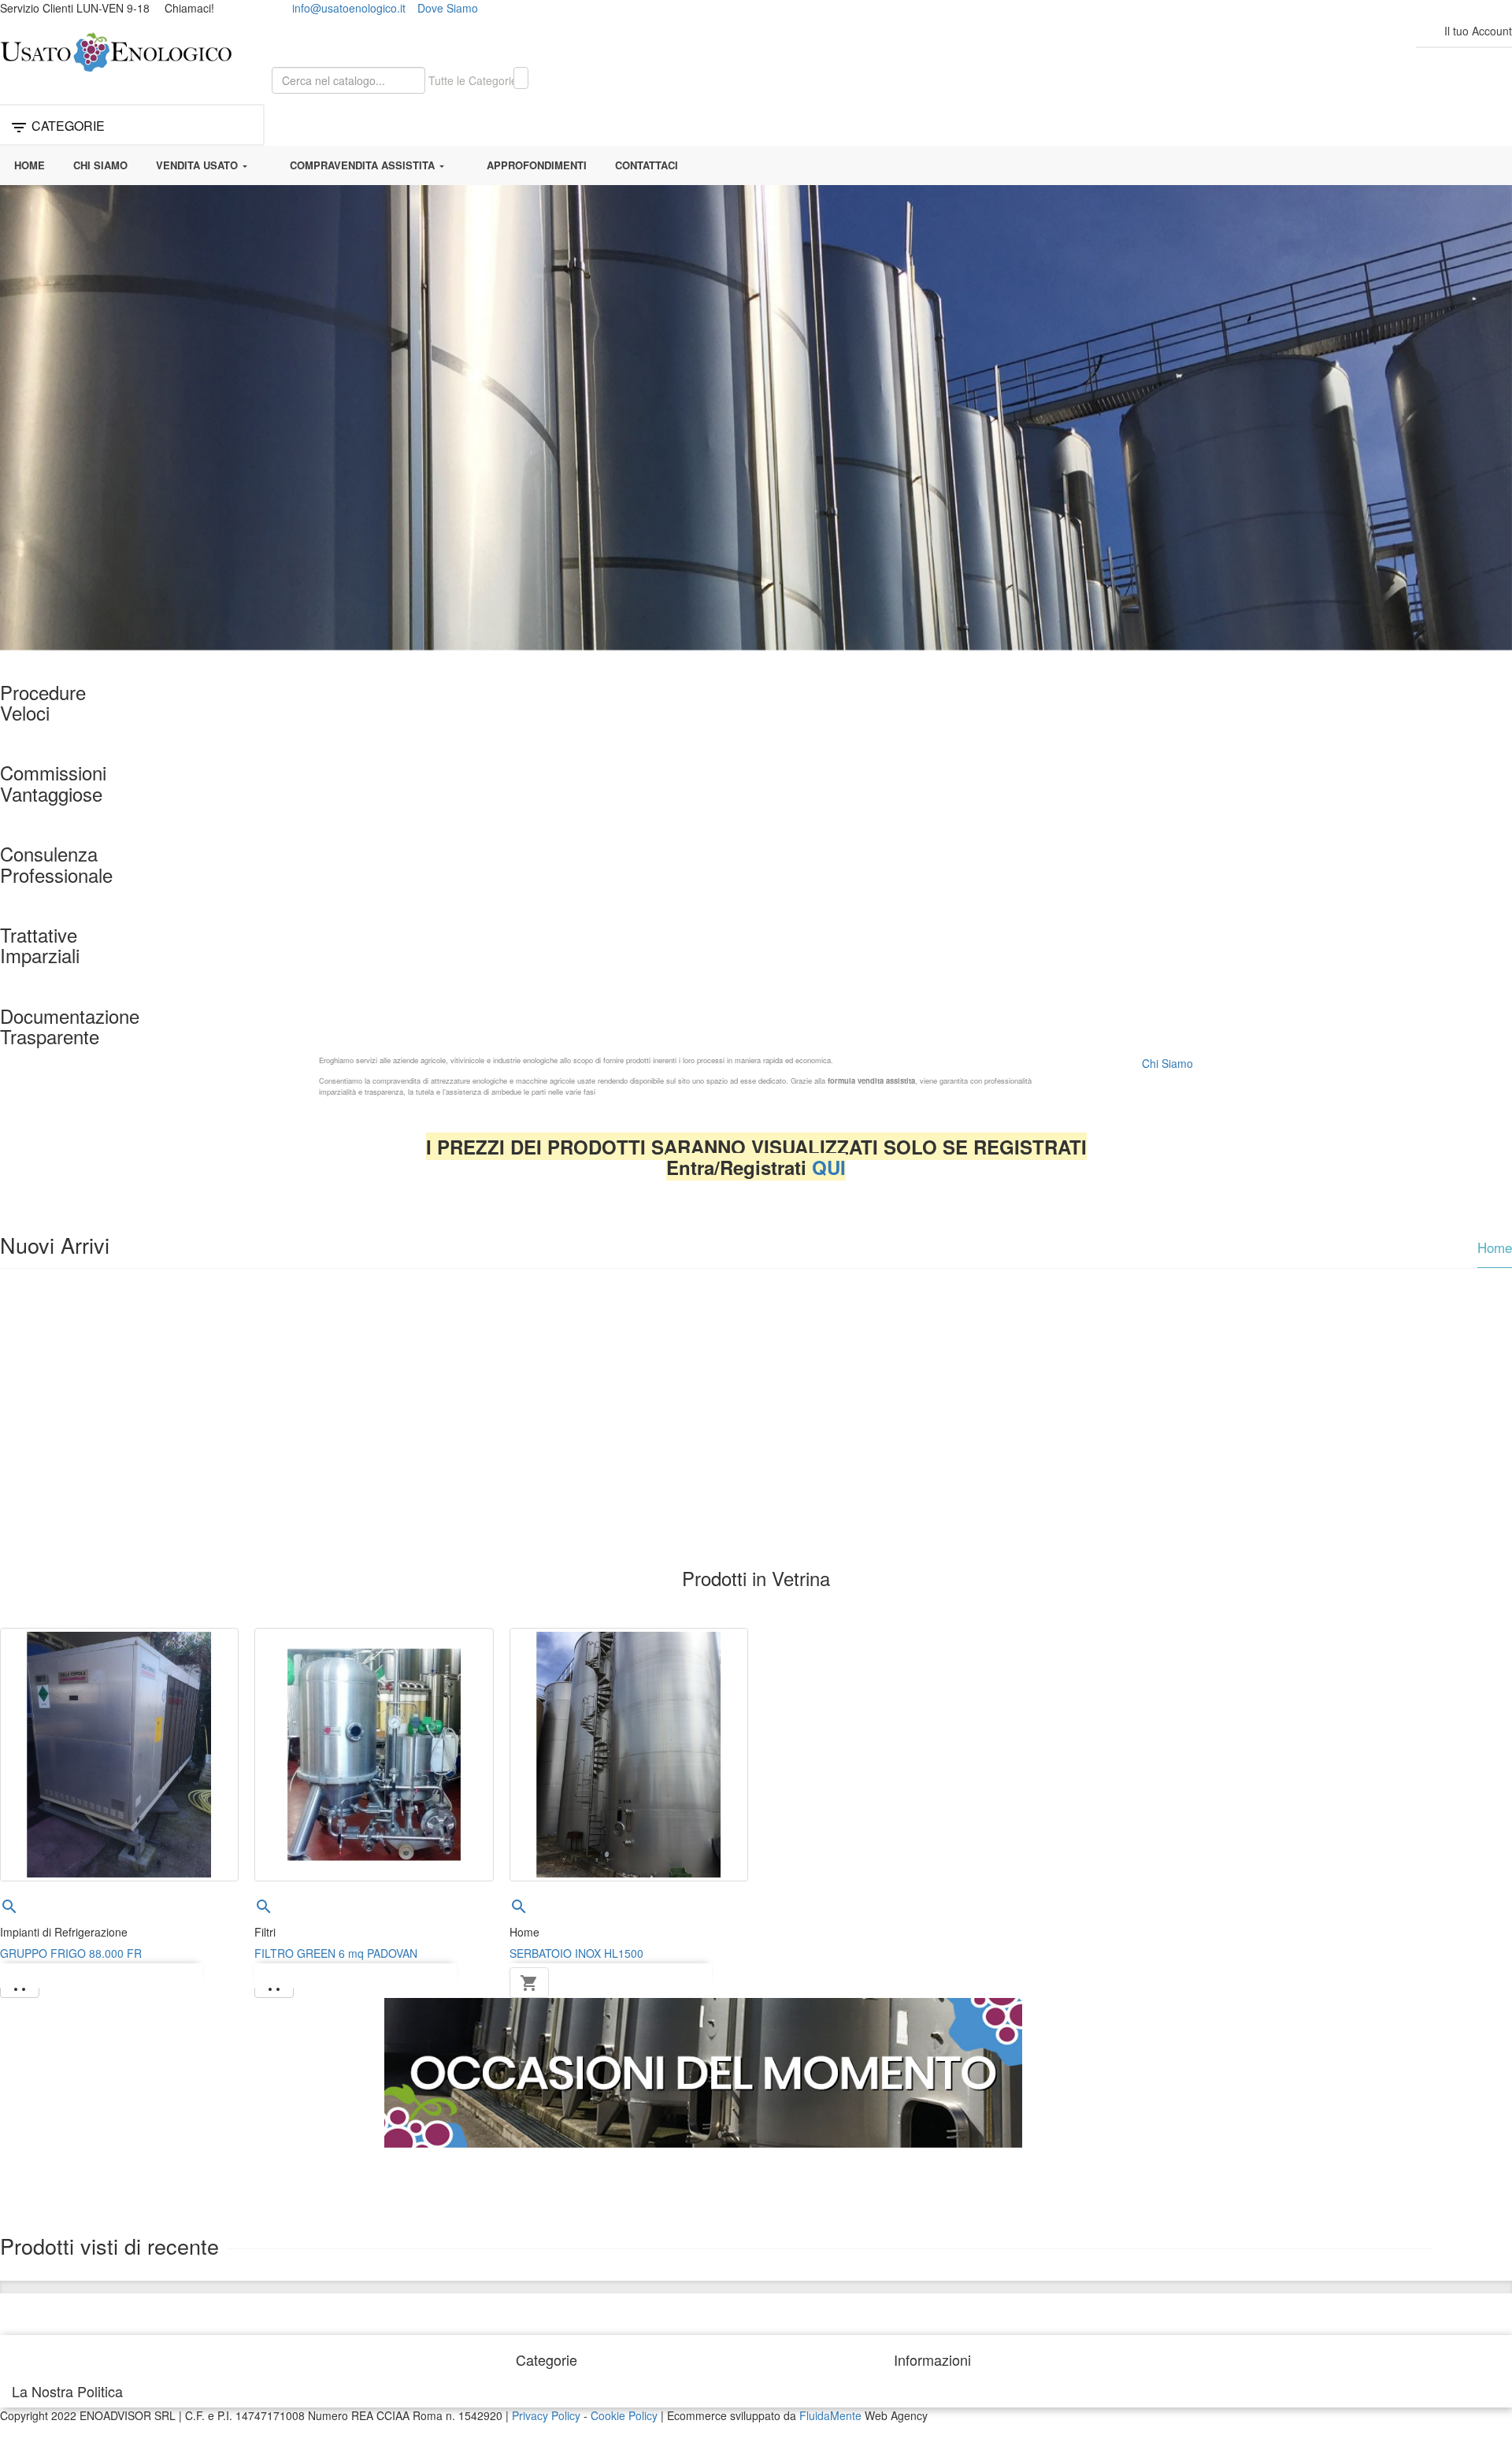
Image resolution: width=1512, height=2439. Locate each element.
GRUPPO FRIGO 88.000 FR (71, 1953)
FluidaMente (830, 2415)
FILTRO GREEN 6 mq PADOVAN (336, 1953)
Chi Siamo (1167, 1063)
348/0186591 (250, 8)
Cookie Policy (624, 2415)
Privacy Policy (546, 2415)
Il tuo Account (1478, 31)
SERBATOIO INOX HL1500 (576, 1953)
